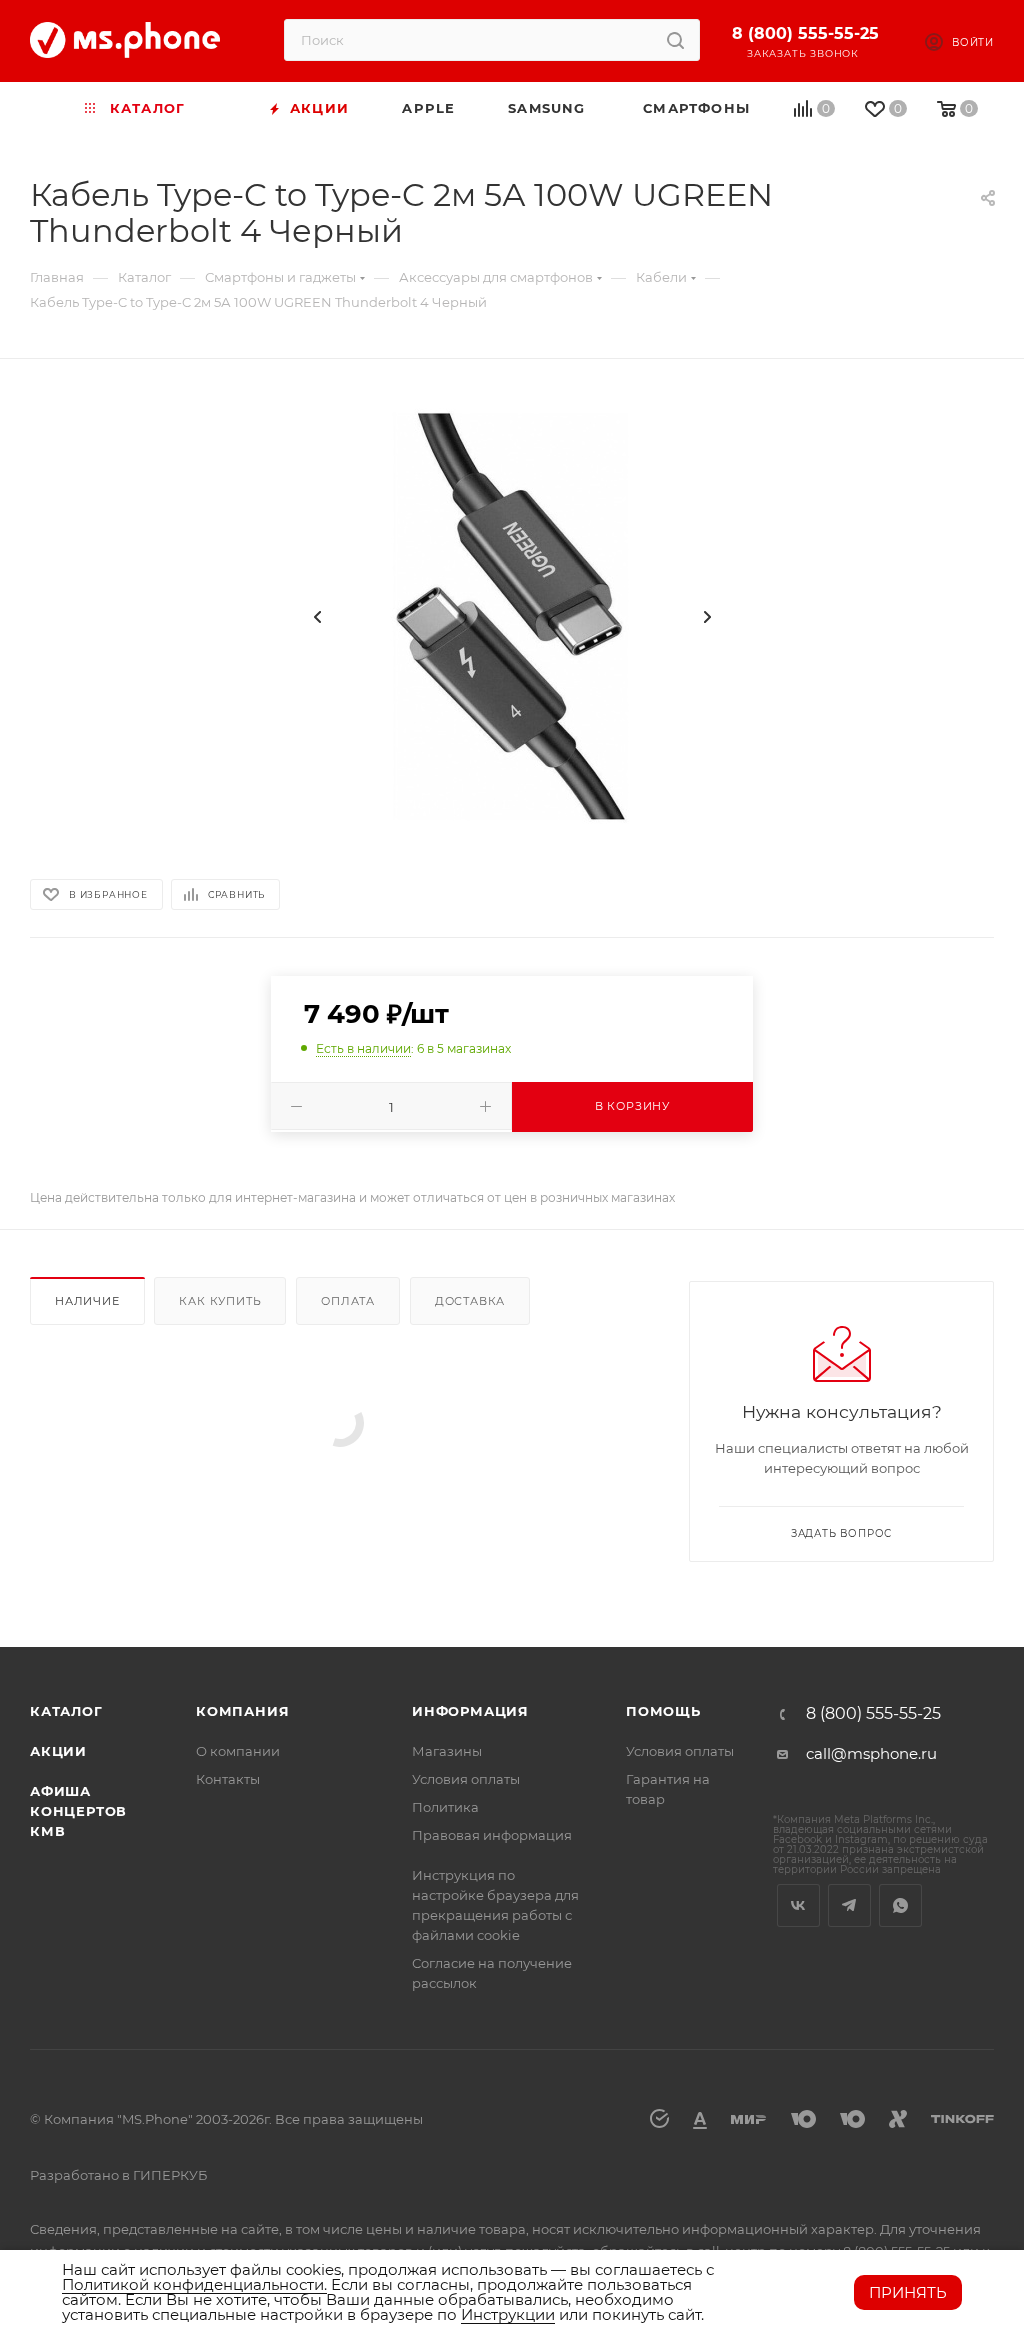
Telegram (849, 1905)
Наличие (87, 1301)
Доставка (470, 1301)
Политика (445, 1807)
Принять (908, 2292)
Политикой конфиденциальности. (194, 2284)
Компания (242, 1711)
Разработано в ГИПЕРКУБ (118, 2175)
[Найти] (675, 40)
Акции (58, 1751)
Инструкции (508, 2314)
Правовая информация (492, 1835)
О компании (238, 1751)
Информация (470, 1711)
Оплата (348, 1301)
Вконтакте (798, 1905)
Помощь (663, 1711)
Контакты (228, 1779)
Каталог (66, 1711)
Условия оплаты (466, 1779)
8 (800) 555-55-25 (805, 33)
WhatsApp (900, 1905)
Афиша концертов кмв (78, 1811)
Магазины (447, 1751)
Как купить (220, 1301)
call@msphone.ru (871, 1753)
